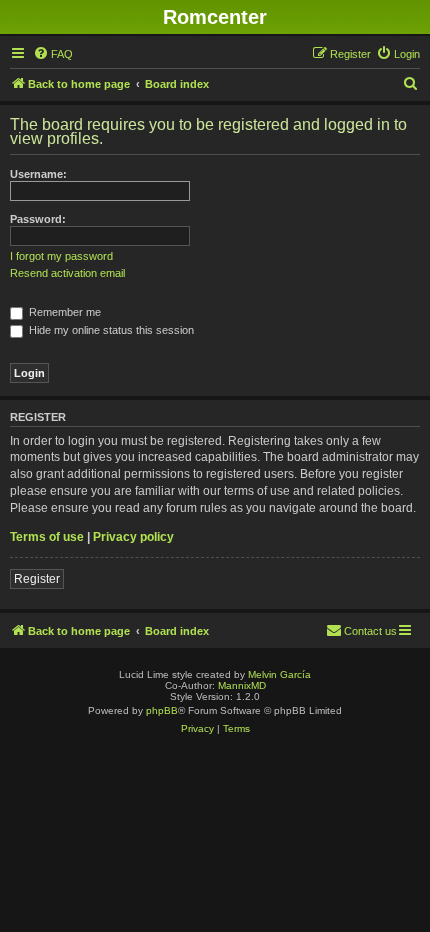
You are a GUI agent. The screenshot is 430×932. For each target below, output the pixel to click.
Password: (38, 219)
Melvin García (279, 674)
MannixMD (242, 685)
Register (37, 579)
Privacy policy (133, 537)
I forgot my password (61, 256)
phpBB (162, 710)
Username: (38, 174)
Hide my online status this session (110, 330)
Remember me (63, 312)
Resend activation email (67, 273)
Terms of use (47, 537)
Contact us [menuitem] (370, 631)
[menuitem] (53, 54)
